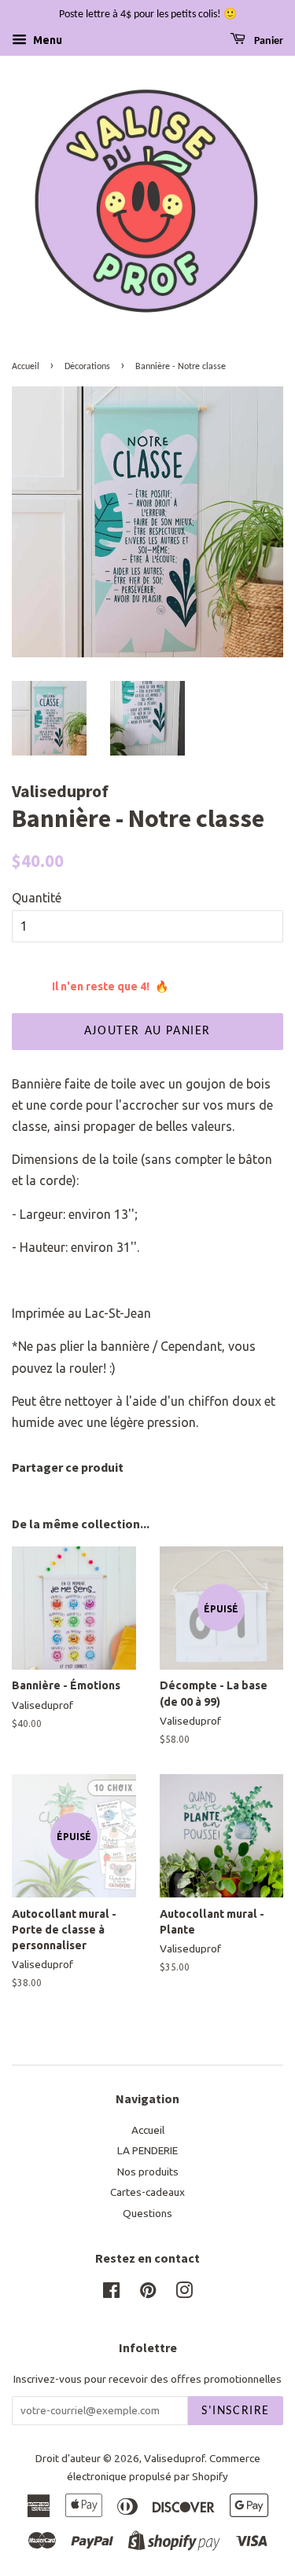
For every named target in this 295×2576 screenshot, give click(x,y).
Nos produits (148, 2172)
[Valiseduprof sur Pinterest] (148, 2293)
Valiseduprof (174, 2458)
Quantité (37, 898)
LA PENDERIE (147, 2150)
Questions (147, 2213)
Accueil (26, 367)
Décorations (87, 367)
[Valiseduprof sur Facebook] (111, 2293)
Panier (267, 41)
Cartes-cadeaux (147, 2192)
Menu (46, 40)
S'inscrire (236, 2411)
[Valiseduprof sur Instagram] (184, 2293)
